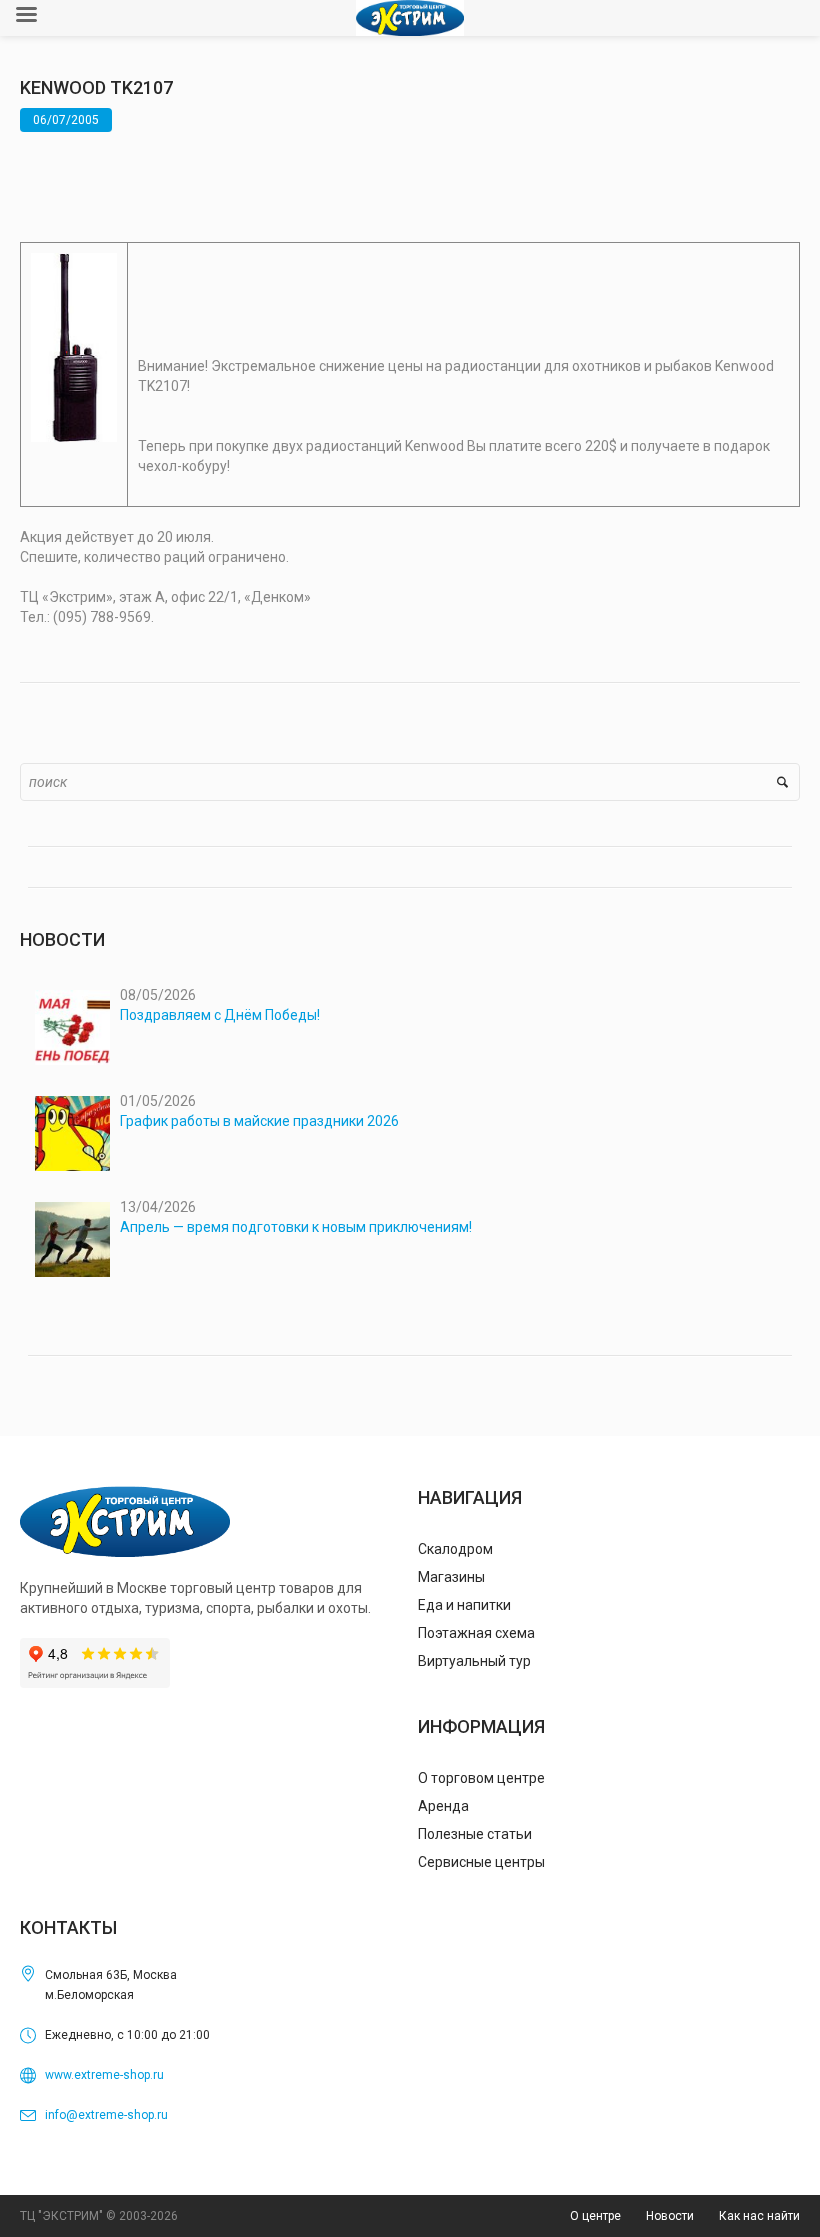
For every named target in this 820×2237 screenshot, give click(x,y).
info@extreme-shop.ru (106, 2115)
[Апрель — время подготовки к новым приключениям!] (72, 1239)
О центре (595, 2216)
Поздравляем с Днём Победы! (220, 1015)
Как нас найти (759, 2216)
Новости (670, 2216)
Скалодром (455, 1549)
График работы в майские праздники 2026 (259, 1121)
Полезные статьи (475, 1834)
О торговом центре (481, 1778)
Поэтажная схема (476, 1633)
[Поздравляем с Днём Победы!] (72, 1027)
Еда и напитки (464, 1605)
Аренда (443, 1806)
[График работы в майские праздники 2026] (72, 1133)
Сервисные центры (481, 1862)
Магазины (451, 1577)
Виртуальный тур (474, 1661)
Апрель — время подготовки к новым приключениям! (296, 1227)
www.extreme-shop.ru (104, 2075)
